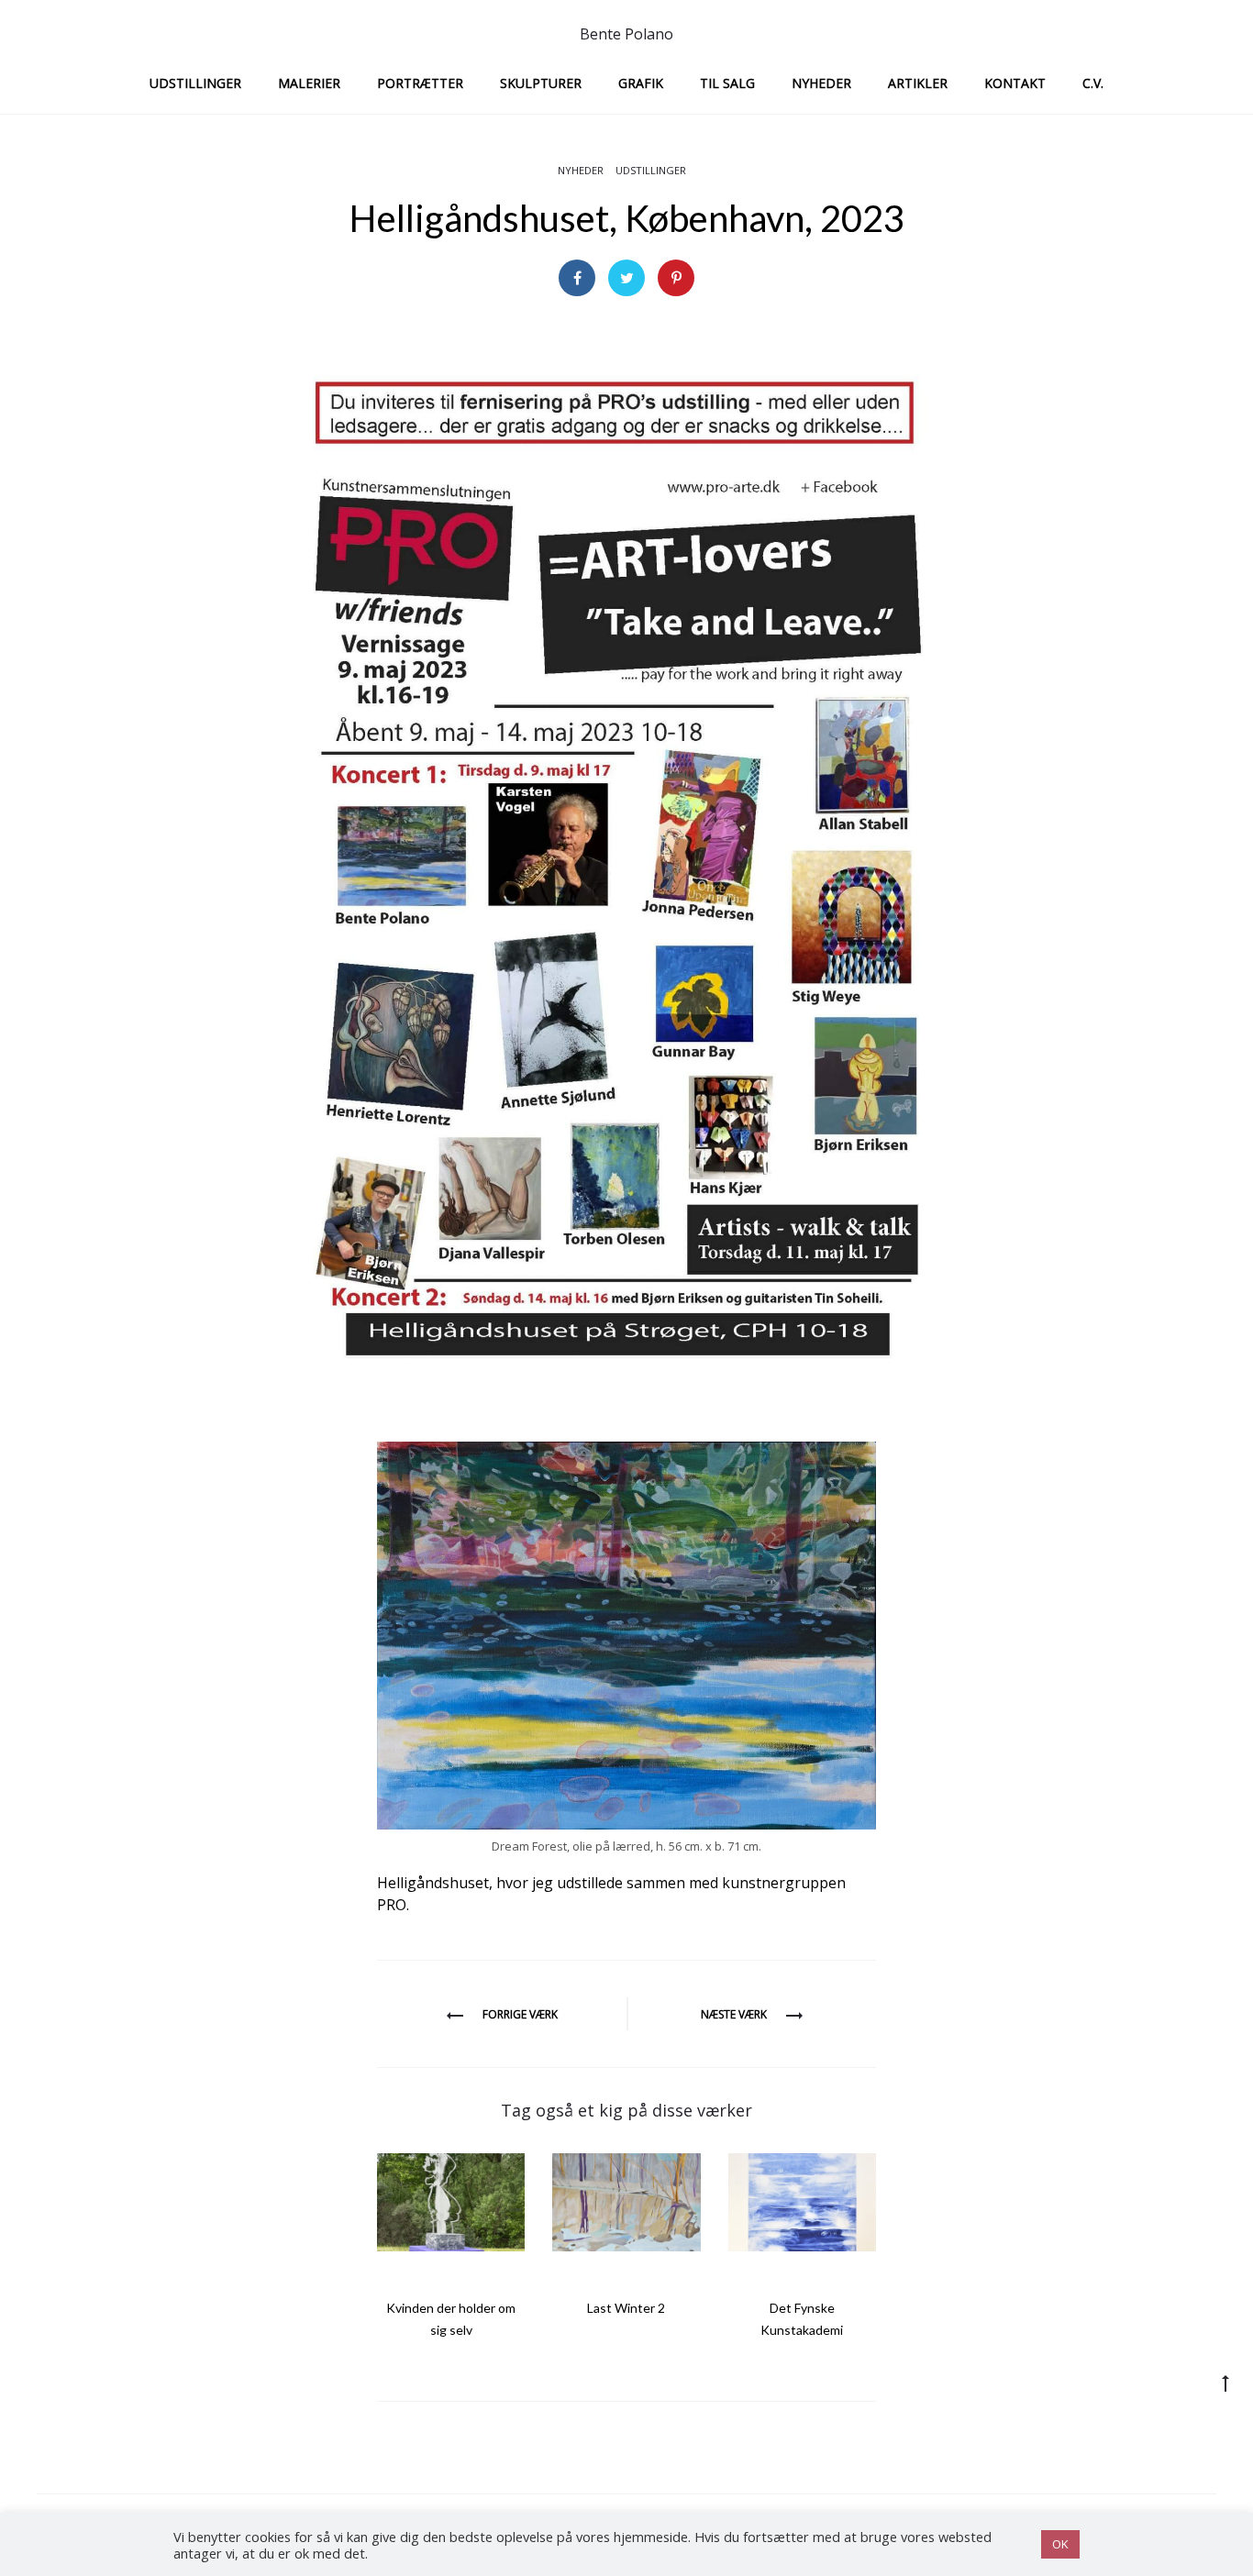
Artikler (918, 83)
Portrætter (420, 83)
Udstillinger (195, 83)
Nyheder (821, 83)
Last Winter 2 (626, 2308)
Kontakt (1015, 83)
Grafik (641, 83)
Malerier (309, 83)
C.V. (1093, 83)
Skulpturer (541, 83)
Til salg (727, 83)
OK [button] (1060, 2544)
